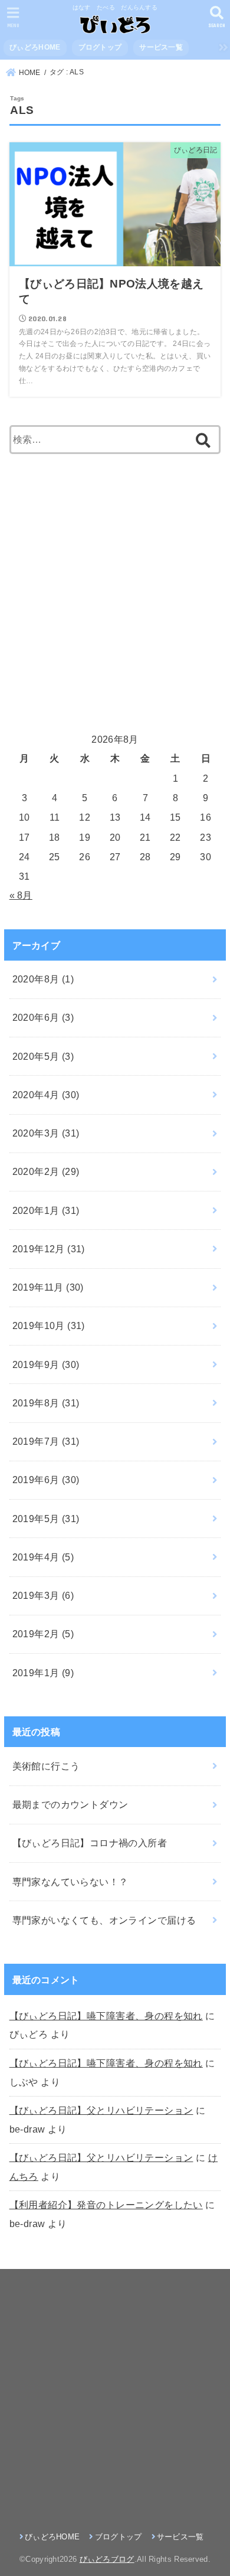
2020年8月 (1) (43, 979)
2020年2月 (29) (46, 1171)
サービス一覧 (161, 47)
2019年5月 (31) (46, 1519)
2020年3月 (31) (46, 1133)
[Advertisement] (115, 591)
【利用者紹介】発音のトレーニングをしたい (106, 2205)
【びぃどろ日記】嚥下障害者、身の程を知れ (106, 2016)
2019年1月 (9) (43, 1673)
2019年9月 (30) (46, 1364)
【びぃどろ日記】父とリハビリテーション (101, 2110)
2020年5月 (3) (43, 1056)
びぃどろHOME (35, 47)
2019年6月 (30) (46, 1480)
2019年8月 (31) (46, 1403)
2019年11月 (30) (48, 1287)
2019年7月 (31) (46, 1441)
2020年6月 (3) (43, 1017)
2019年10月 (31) (49, 1325)
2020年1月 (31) (46, 1210)
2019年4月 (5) (43, 1557)
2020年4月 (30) (46, 1095)
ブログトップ (100, 47)
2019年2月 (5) (43, 1634)
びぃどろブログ (107, 2559)
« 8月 (21, 895)
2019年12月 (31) (49, 1249)
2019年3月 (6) (43, 1595)
